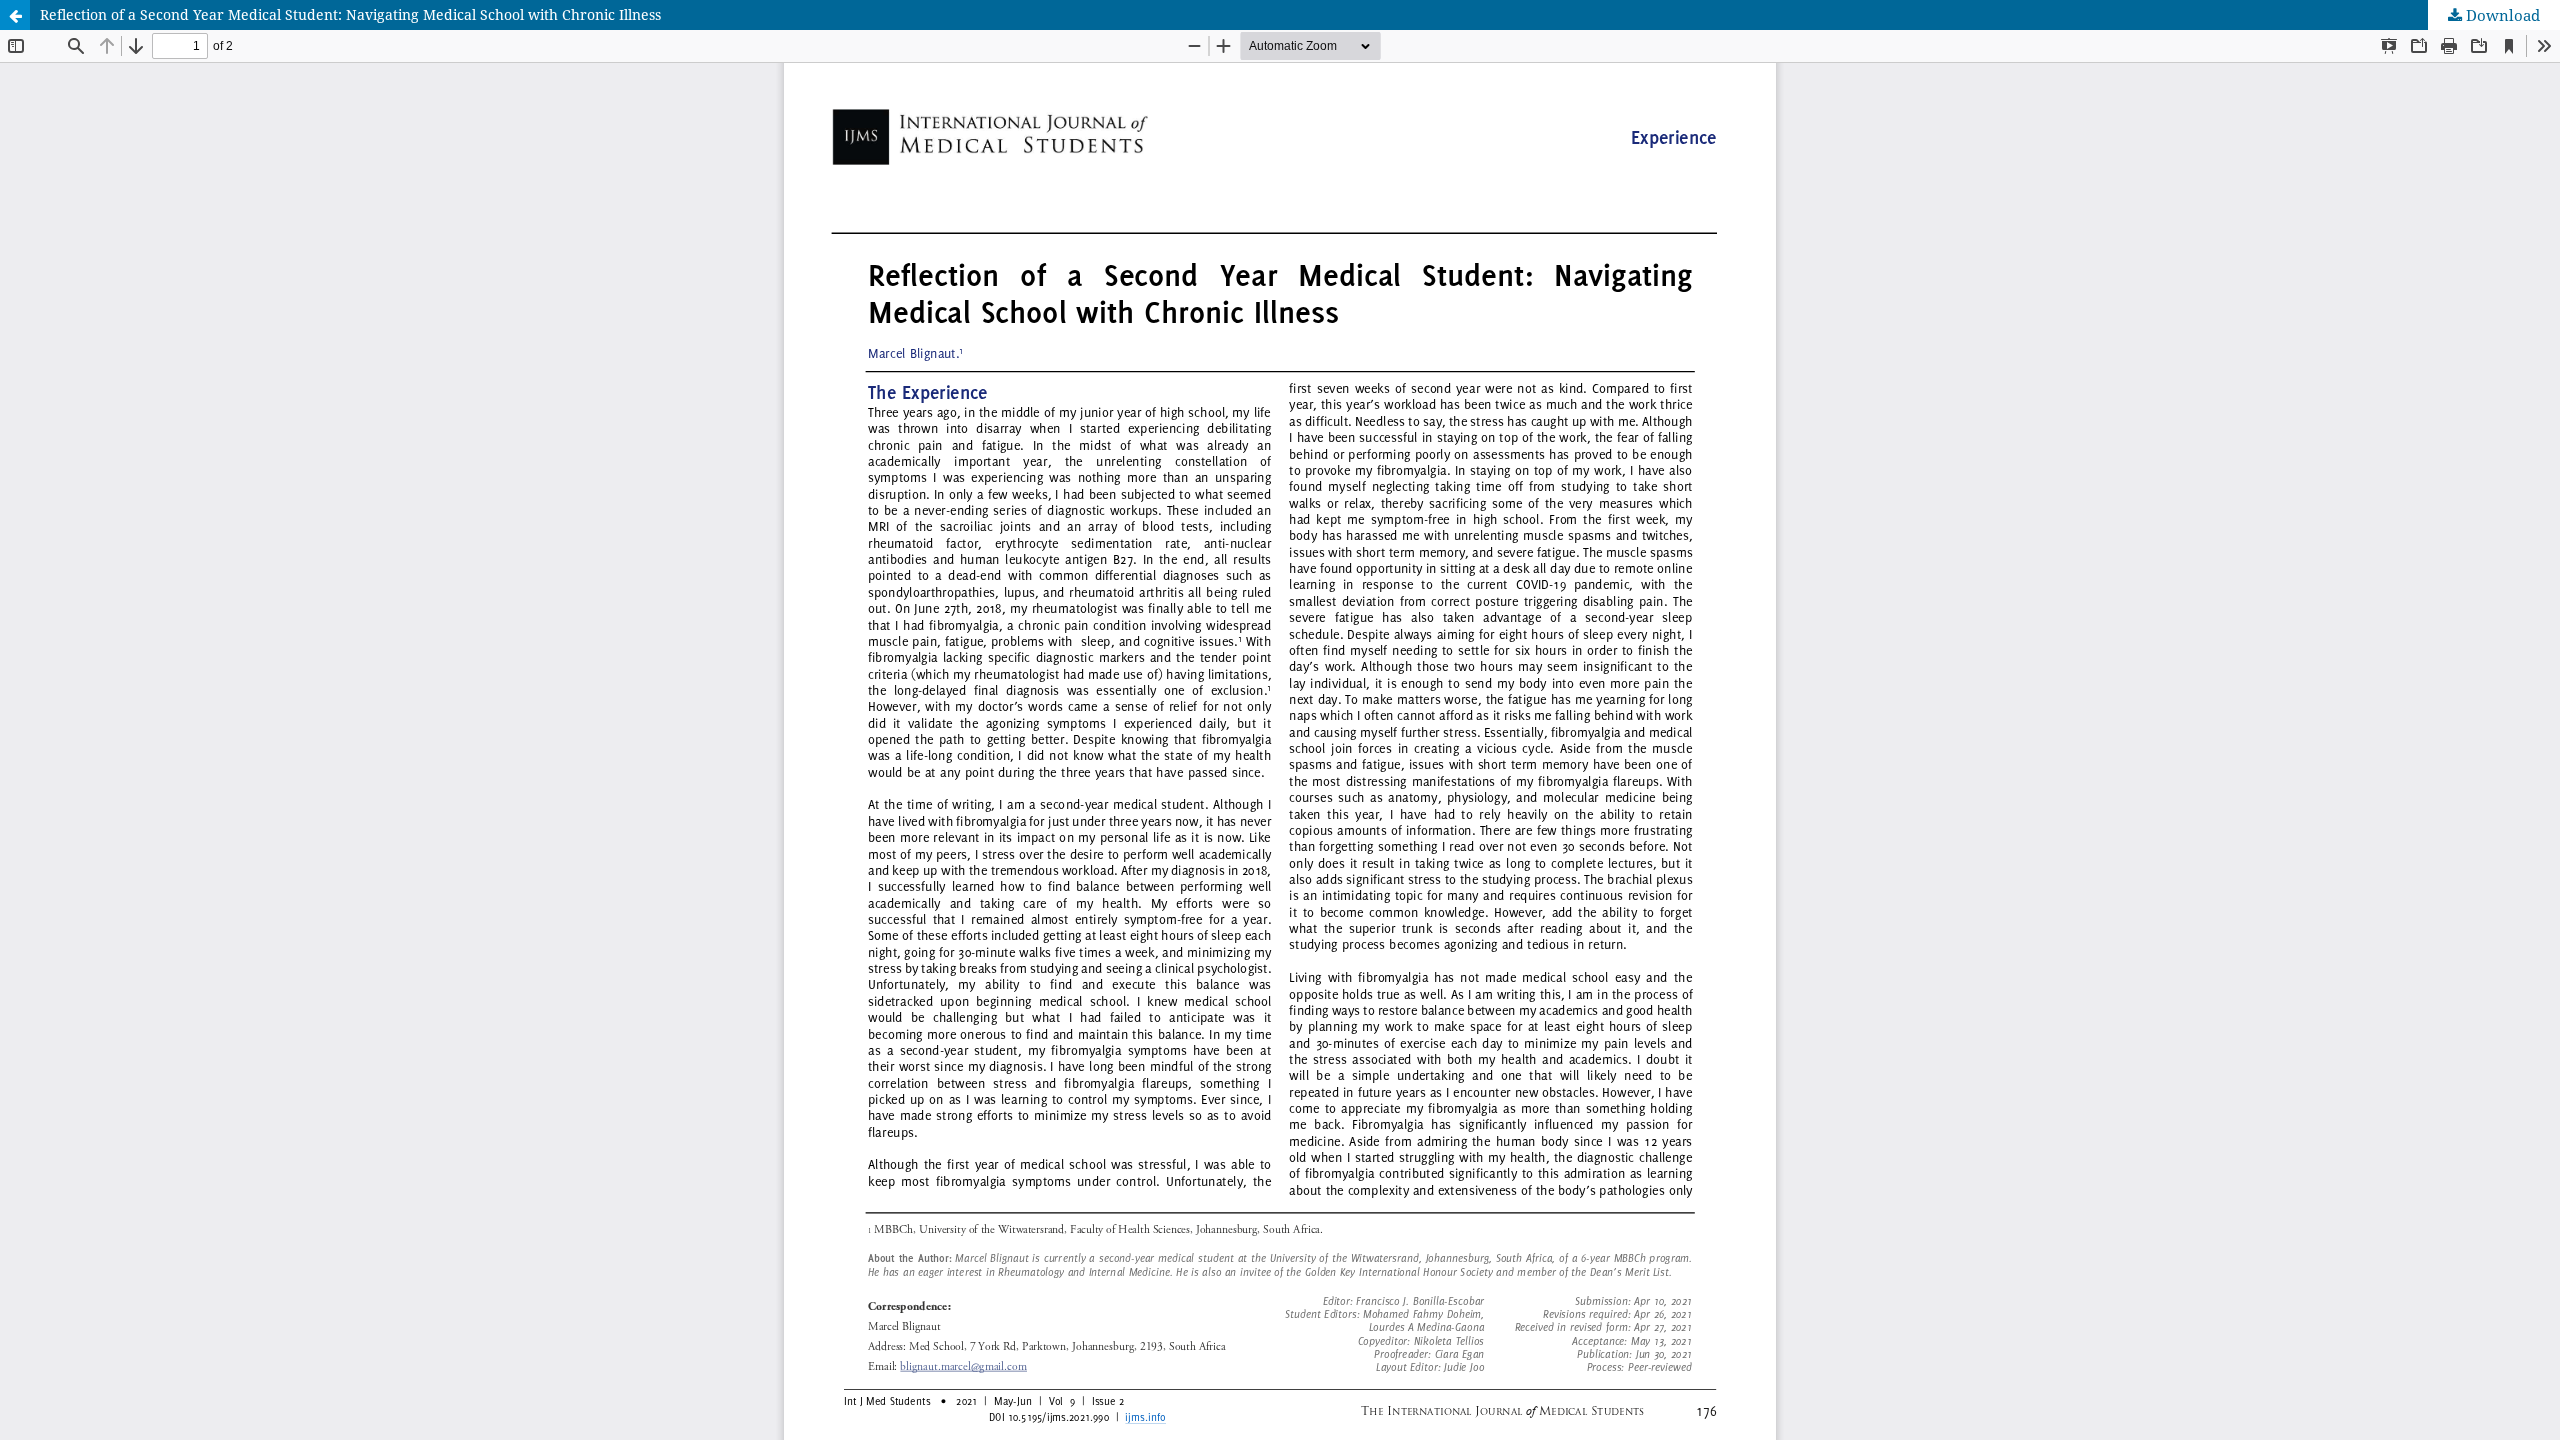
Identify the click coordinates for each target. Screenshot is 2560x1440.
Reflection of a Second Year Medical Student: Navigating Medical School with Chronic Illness (350, 14)
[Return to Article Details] (15, 15)
